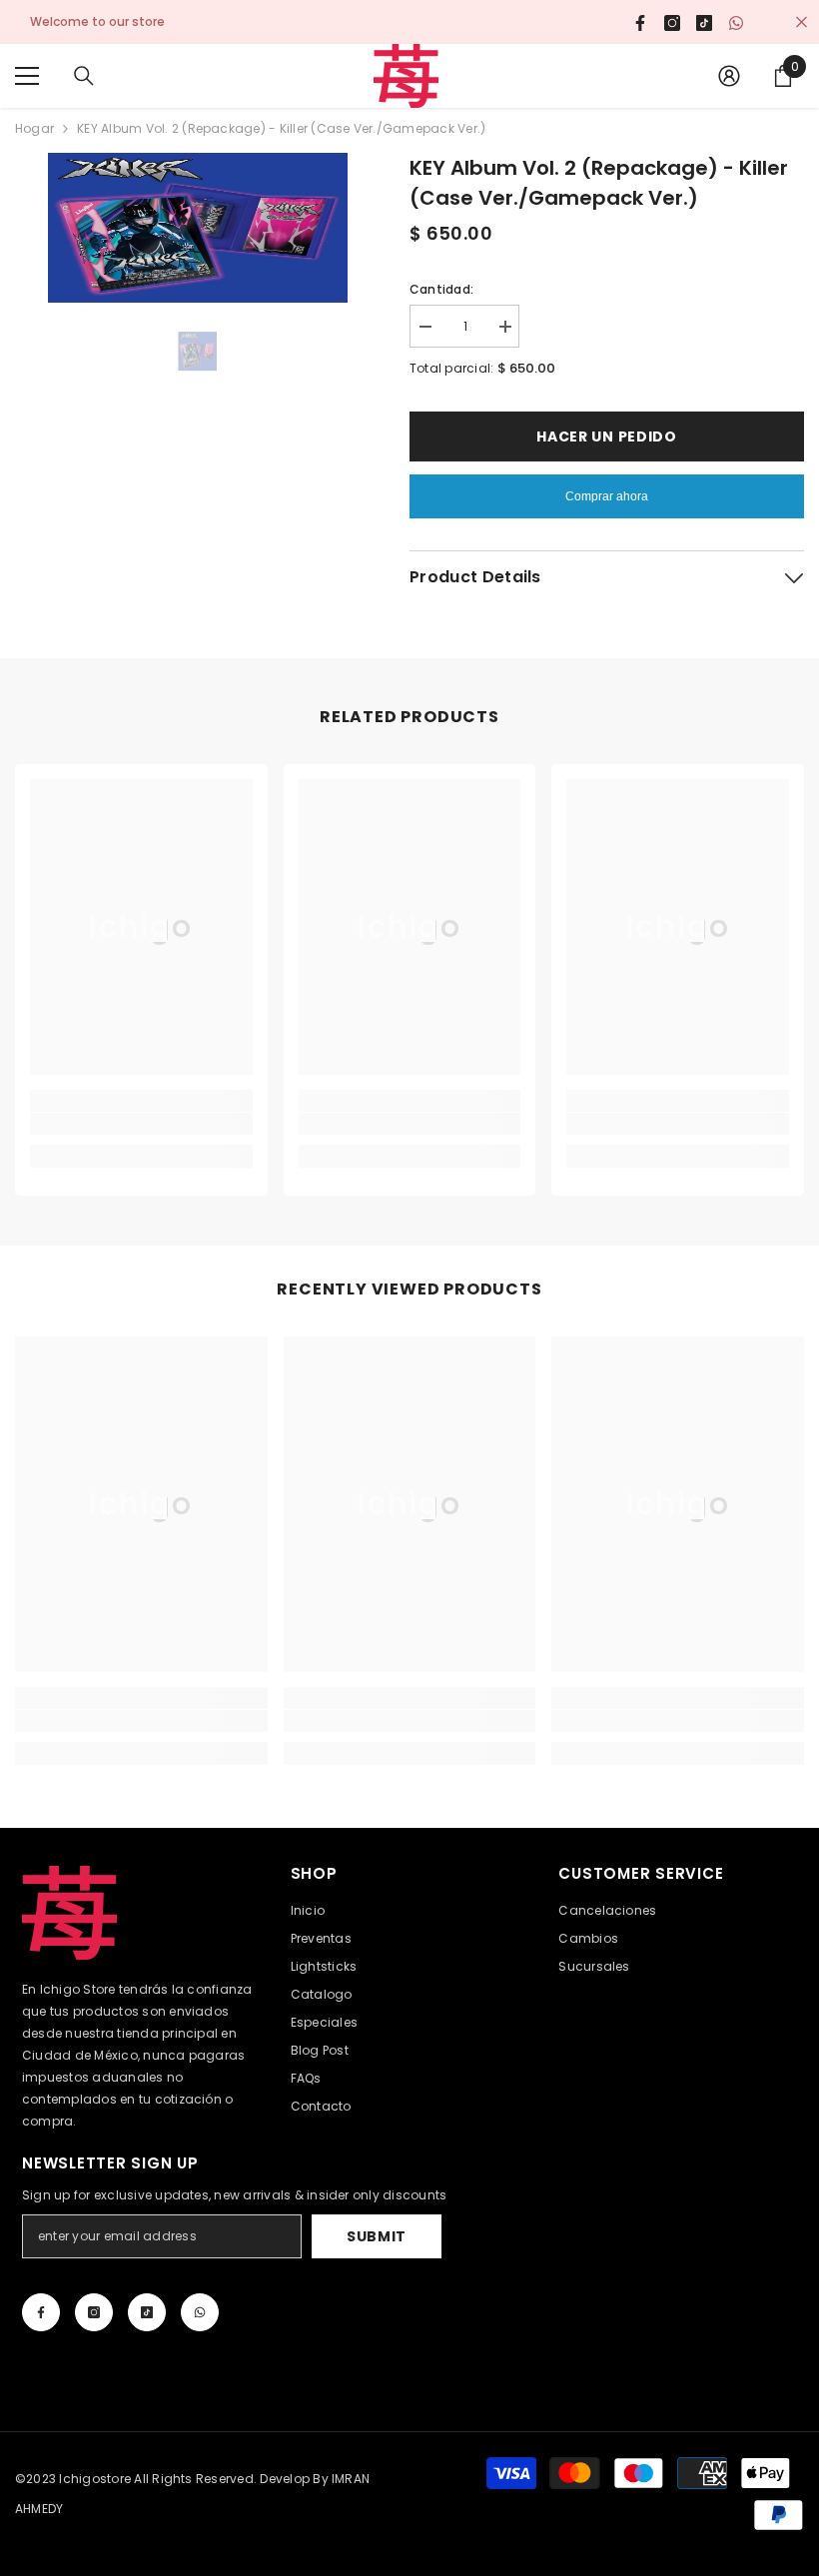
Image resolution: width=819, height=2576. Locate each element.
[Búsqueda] (84, 76)
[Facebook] (41, 2312)
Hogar (34, 128)
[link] (141, 1124)
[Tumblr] (147, 2312)
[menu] (27, 76)
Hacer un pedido (607, 436)
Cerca (802, 22)
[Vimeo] (200, 2312)
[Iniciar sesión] (729, 76)
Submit (377, 2236)
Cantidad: (441, 289)
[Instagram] (94, 2312)
